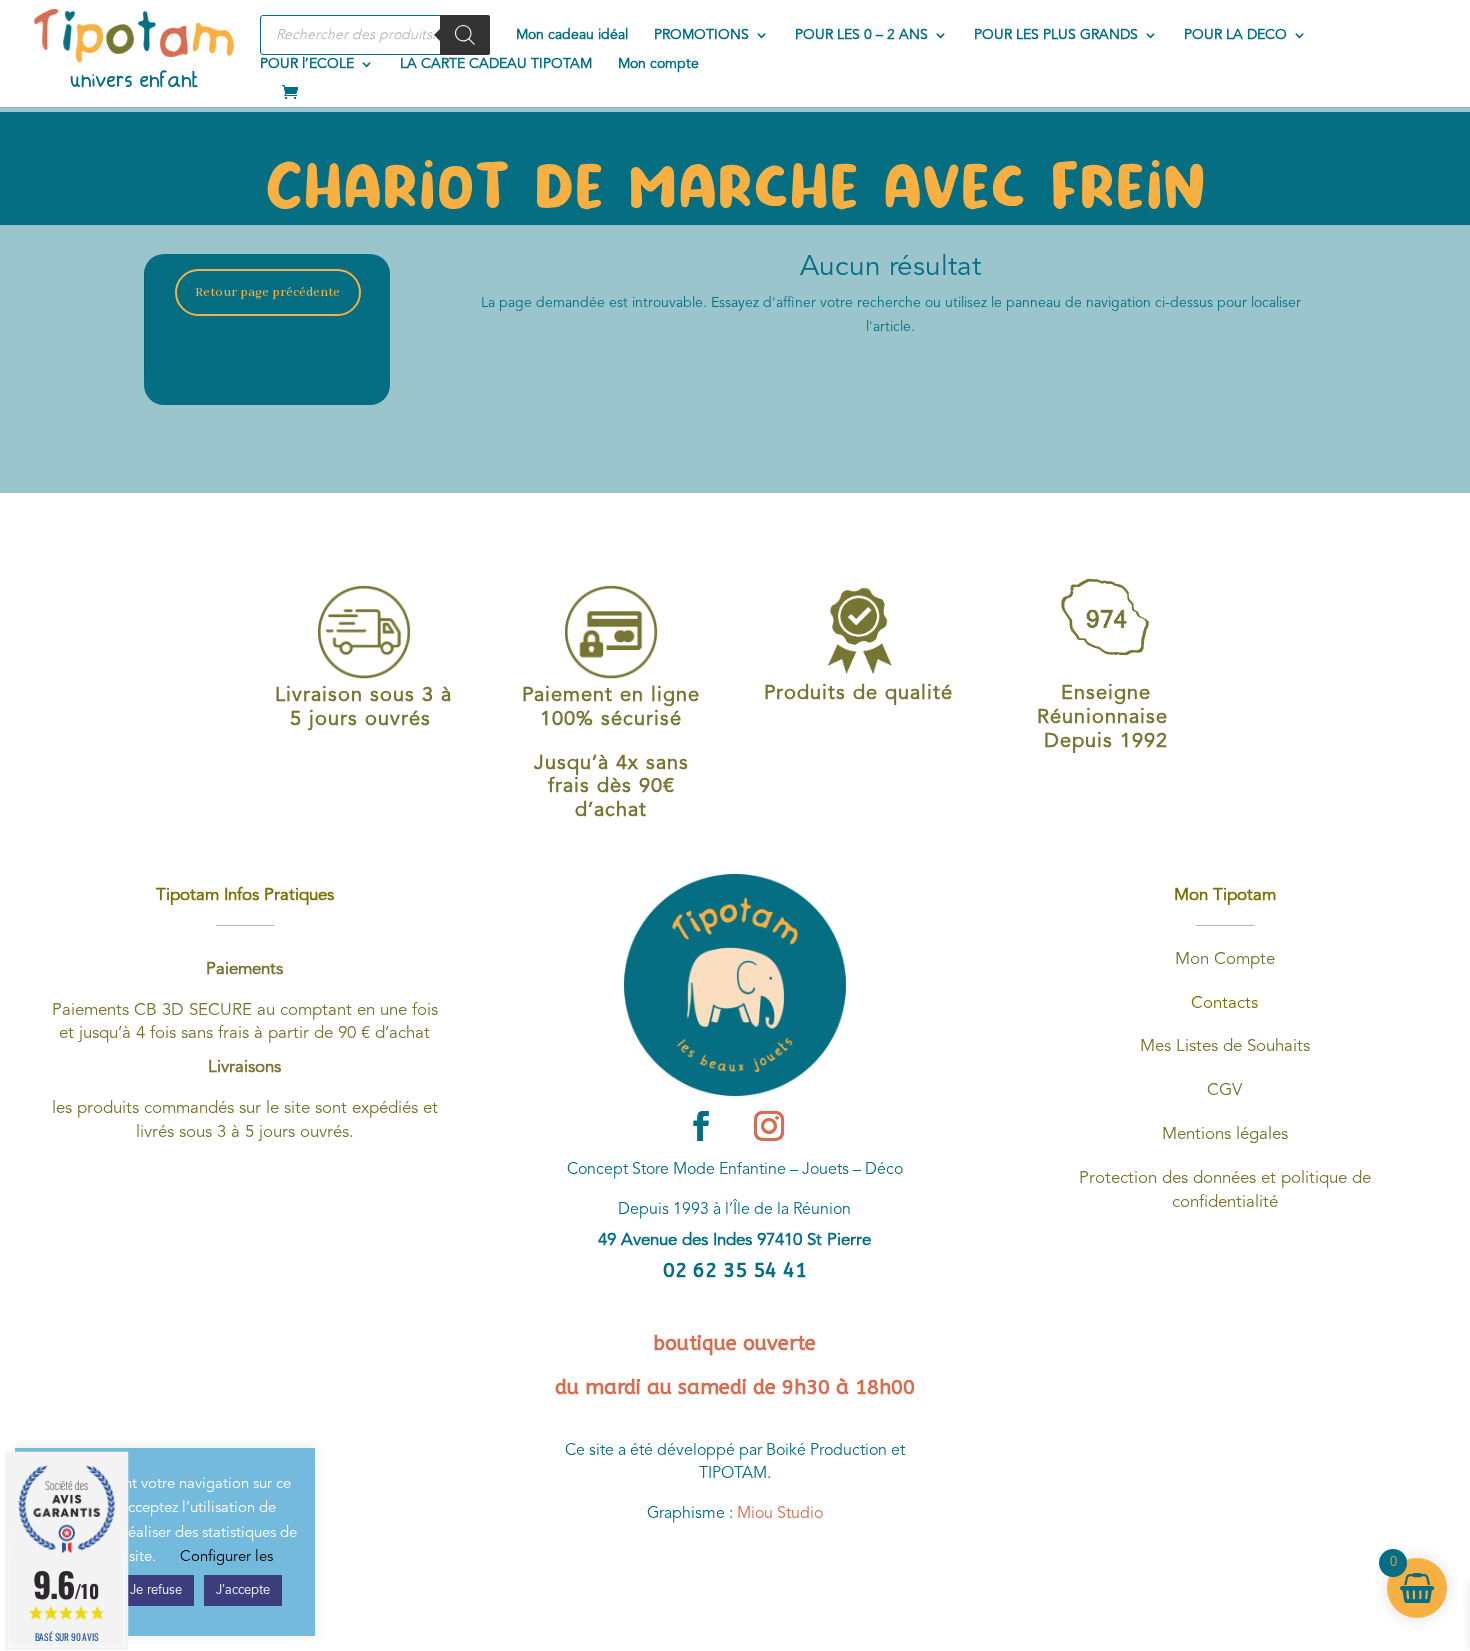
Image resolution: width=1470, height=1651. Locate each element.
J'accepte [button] (243, 1590)
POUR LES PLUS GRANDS (1056, 35)
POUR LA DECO (1235, 35)
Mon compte (658, 64)
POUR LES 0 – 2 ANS (861, 35)
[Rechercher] (465, 35)
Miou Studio (780, 1514)
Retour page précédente (267, 292)
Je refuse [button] (156, 1590)
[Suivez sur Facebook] (701, 1126)
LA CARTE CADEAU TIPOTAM (496, 64)
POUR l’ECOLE (307, 64)
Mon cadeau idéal (572, 35)
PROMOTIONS (701, 35)
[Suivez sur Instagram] (769, 1126)
